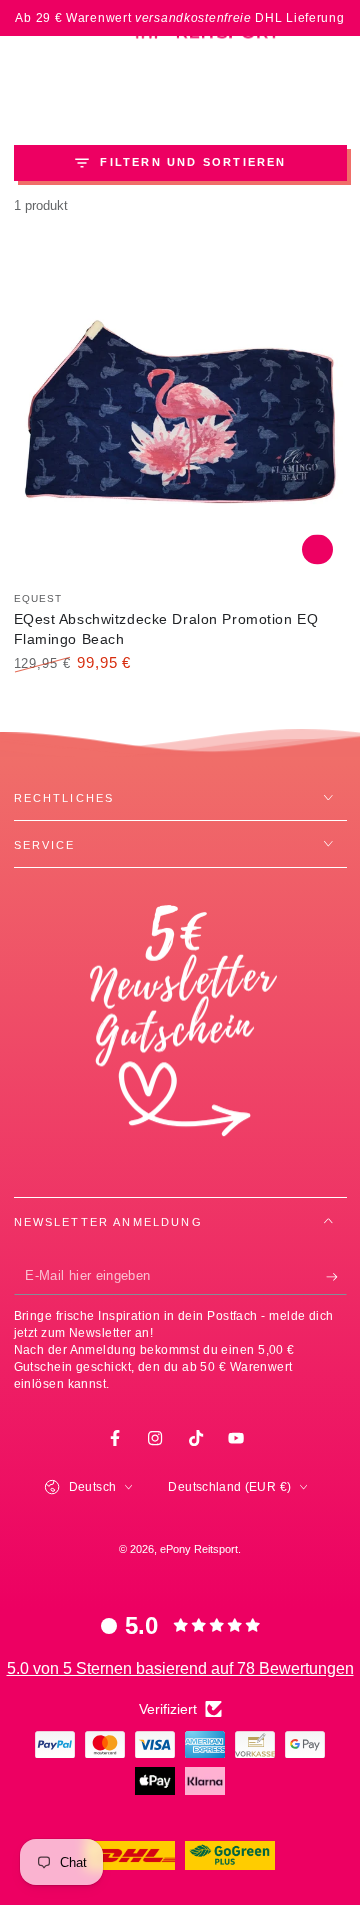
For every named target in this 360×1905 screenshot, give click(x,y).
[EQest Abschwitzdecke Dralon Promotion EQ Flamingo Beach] (180, 411)
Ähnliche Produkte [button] (317, 549)
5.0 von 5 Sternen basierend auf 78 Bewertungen (180, 1668)
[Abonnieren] (336, 1277)
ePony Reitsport (199, 1549)
